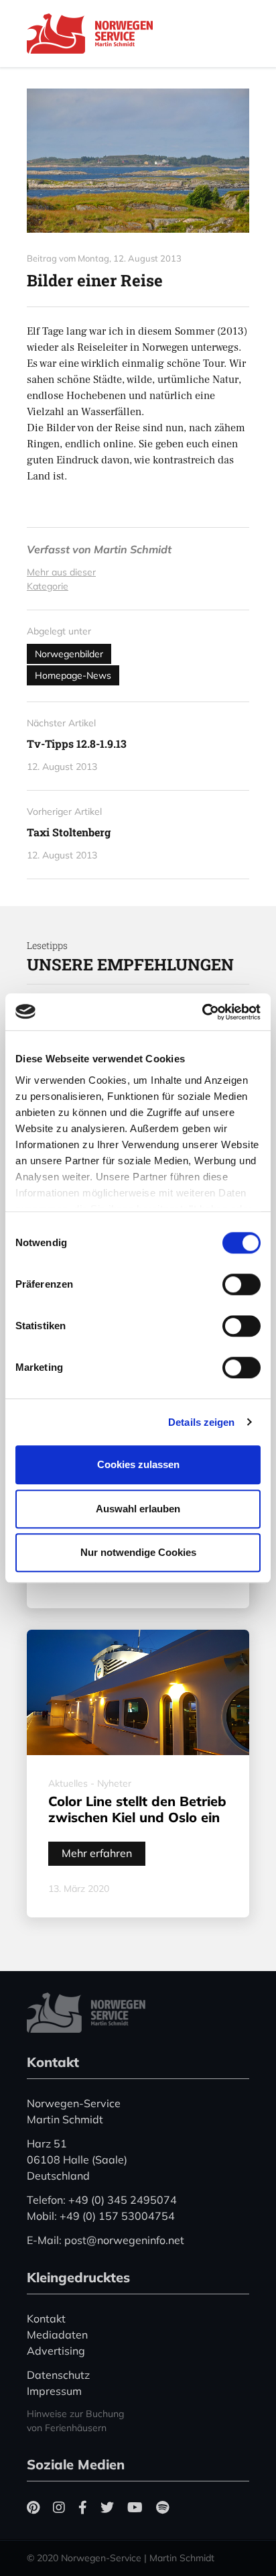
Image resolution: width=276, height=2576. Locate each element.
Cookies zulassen (138, 1464)
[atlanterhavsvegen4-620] (138, 161)
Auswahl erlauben (138, 1509)
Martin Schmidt (133, 549)
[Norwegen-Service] (94, 34)
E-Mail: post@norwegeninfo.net (106, 2240)
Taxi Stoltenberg (69, 832)
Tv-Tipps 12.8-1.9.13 (77, 743)
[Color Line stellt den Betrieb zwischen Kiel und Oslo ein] (138, 1692)
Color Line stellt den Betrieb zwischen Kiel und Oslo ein (137, 1809)
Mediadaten (57, 2335)
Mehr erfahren (97, 1853)
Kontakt (46, 2318)
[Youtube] (135, 2507)
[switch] (241, 1284)
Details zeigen (201, 1422)
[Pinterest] (33, 2507)
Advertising (56, 2351)
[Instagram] (59, 2507)
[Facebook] (83, 2507)
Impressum (54, 2391)
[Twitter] (107, 2507)
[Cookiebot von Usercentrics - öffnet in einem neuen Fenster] (202, 1012)
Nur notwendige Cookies (138, 1552)
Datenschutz (58, 2375)
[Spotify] (162, 2507)
